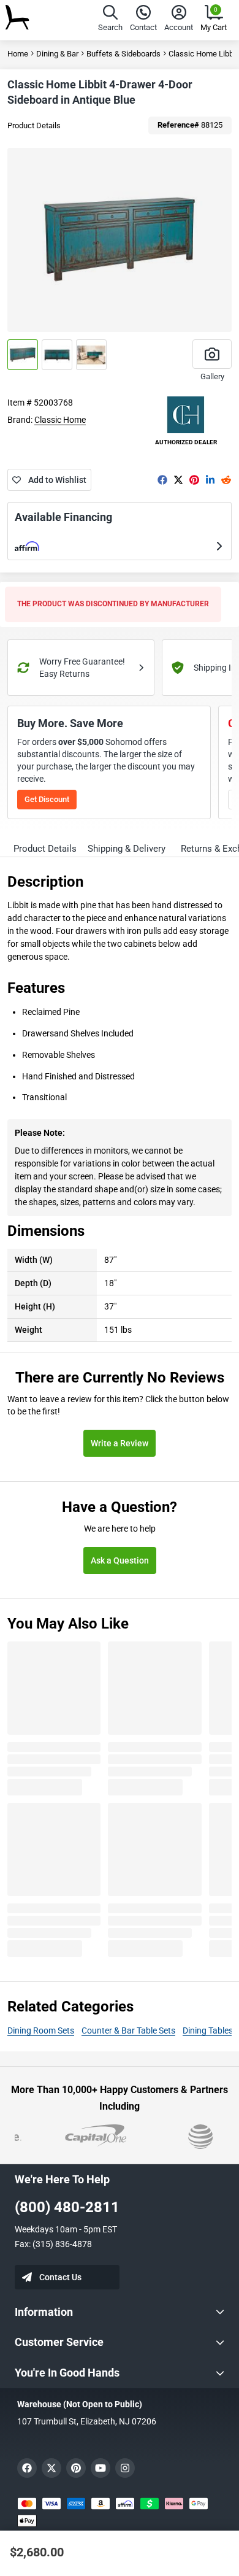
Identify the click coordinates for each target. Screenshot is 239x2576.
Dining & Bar (57, 54)
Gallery (212, 376)
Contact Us (60, 2277)
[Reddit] (226, 480)
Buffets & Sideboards (123, 54)
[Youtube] (101, 2468)
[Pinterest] (194, 480)
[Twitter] (178, 480)
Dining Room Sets (41, 2030)
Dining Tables (208, 2030)
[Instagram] (125, 2468)
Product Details (34, 125)
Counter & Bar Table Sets (128, 2030)
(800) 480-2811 (67, 2207)
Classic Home (60, 420)
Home (18, 54)
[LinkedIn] (210, 480)
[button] (110, 20)
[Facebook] (162, 480)
